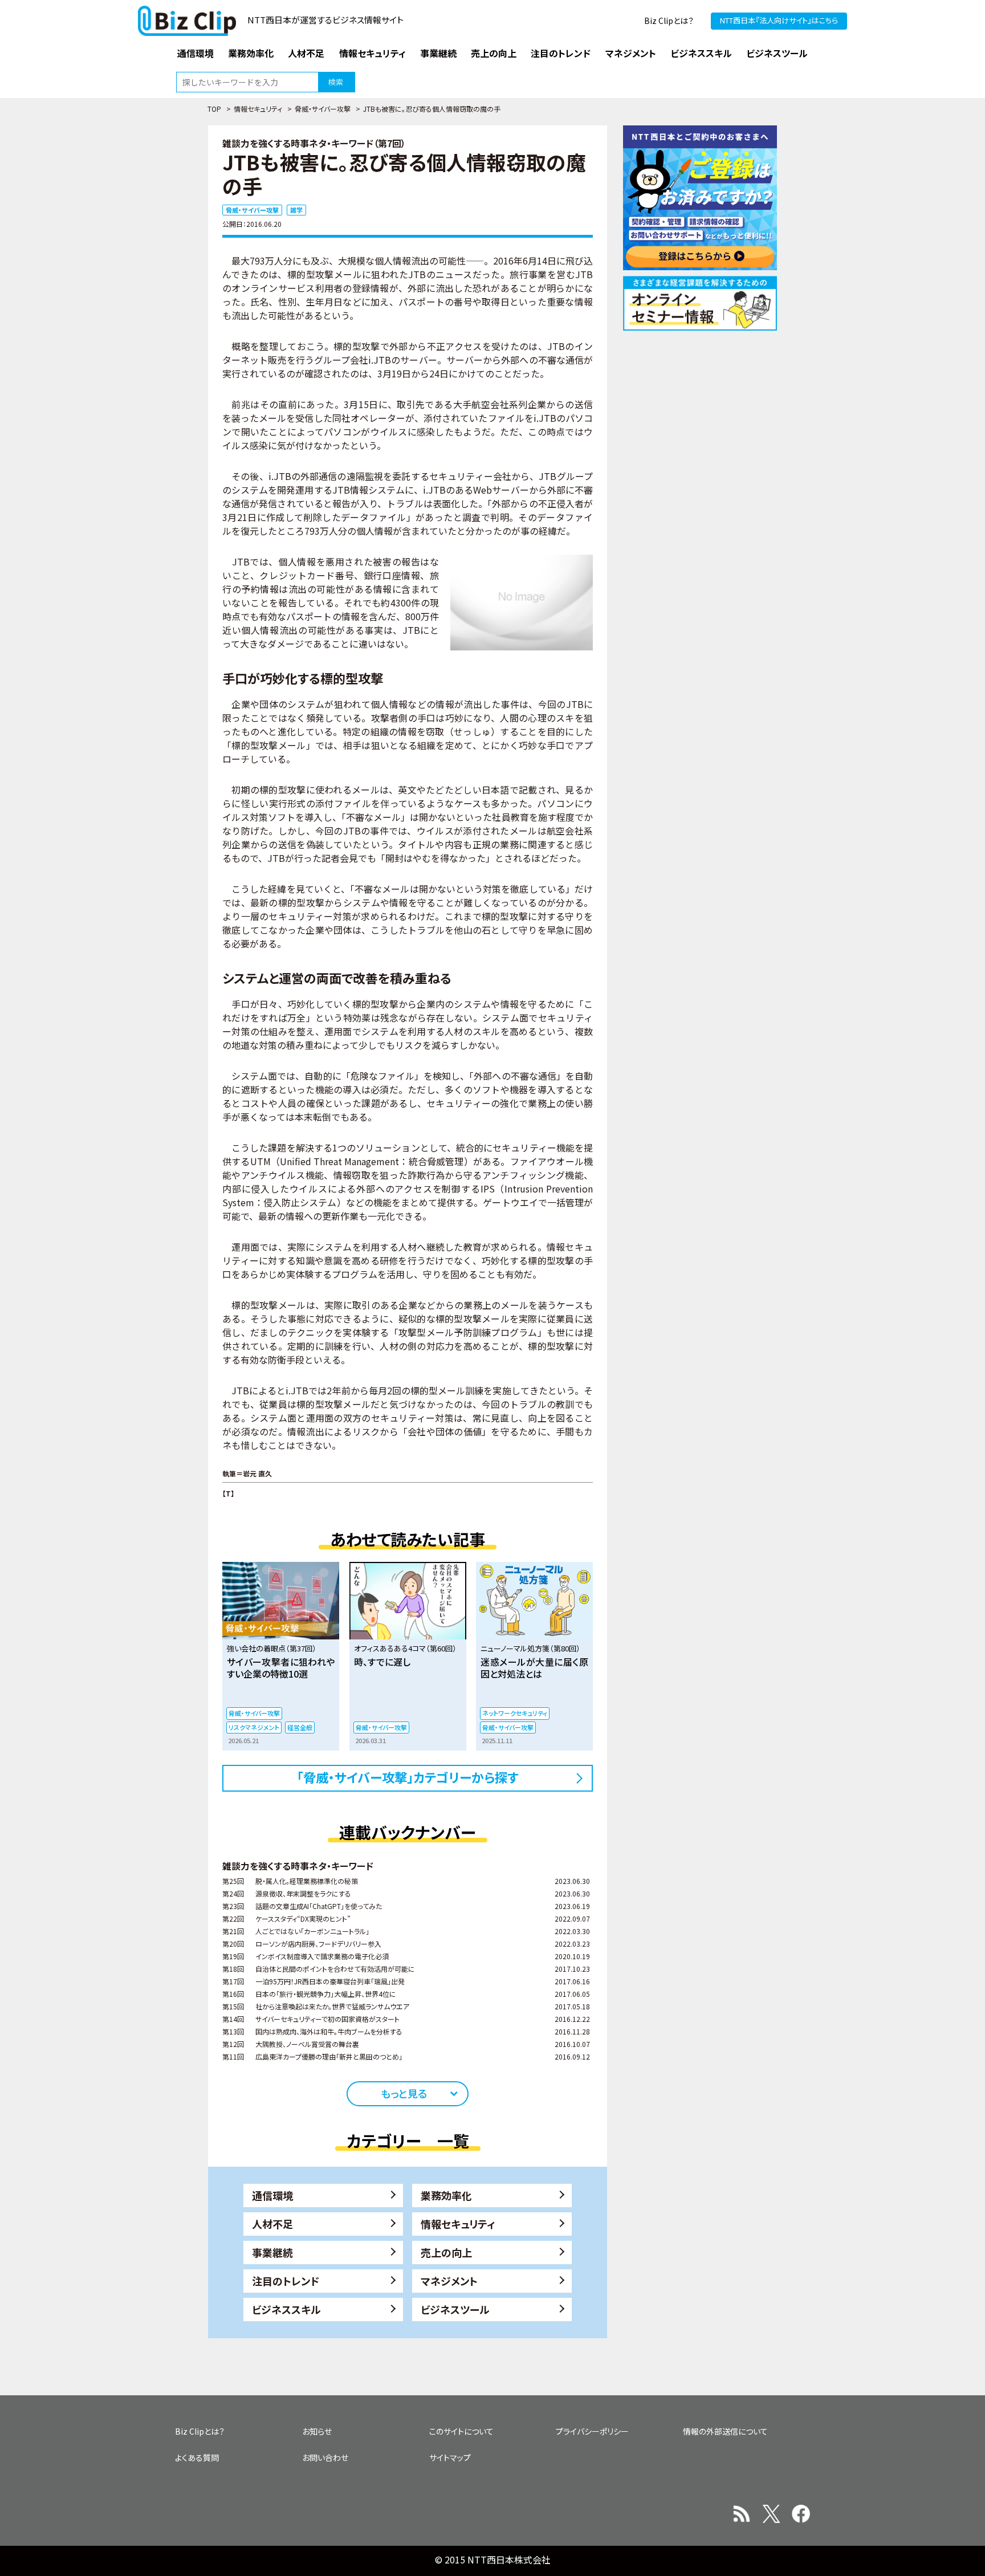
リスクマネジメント (254, 1727)
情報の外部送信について (725, 2431)
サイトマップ (450, 2457)
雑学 (296, 210)
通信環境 (272, 2195)
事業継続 (272, 2252)
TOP (214, 109)
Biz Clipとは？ (669, 21)
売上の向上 (446, 2252)
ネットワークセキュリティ (515, 1713)
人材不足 (272, 2224)
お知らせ (317, 2431)
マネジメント (449, 2281)
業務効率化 (446, 2195)
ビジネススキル (286, 2309)
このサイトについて (461, 2431)
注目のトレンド (286, 2281)
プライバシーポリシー (592, 2431)
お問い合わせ (325, 2457)
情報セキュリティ (258, 109)
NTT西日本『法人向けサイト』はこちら (779, 20)
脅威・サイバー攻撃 (323, 109)
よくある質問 (197, 2457)
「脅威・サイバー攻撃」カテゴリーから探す (408, 1777)
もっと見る (404, 2093)
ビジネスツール (455, 2309)
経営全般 (300, 1727)
